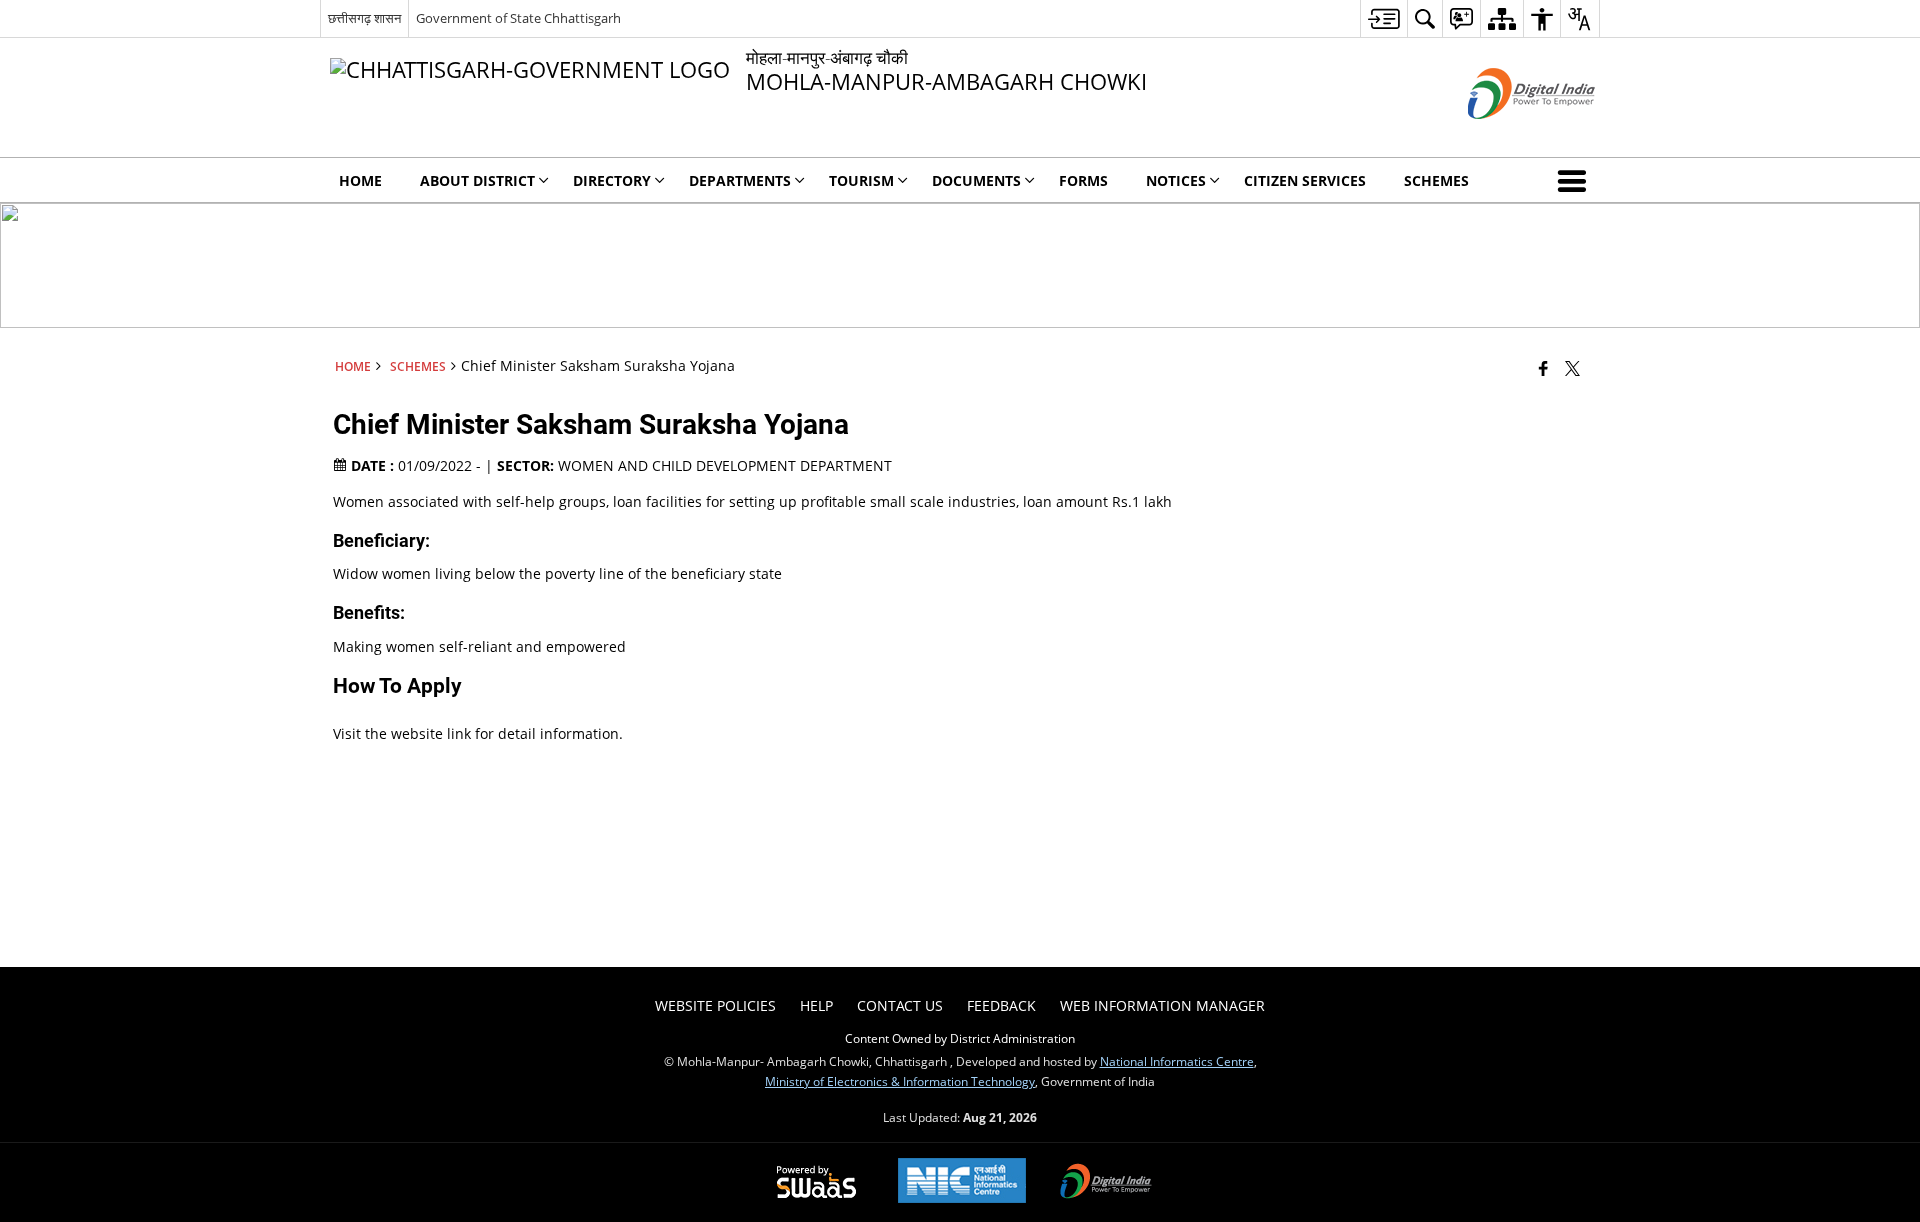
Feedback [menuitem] (1001, 1005)
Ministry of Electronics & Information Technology (900, 1081)
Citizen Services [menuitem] (1305, 180)
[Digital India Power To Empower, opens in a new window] (1106, 1183)
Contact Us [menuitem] (900, 1005)
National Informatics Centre (1177, 1061)
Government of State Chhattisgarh (518, 18)
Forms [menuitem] (1083, 180)
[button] (1576, 180)
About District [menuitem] (477, 180)
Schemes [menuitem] (1436, 180)
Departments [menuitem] (740, 180)
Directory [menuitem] (612, 180)
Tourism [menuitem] (861, 180)
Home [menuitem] (360, 180)
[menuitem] (1383, 18)
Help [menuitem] (816, 1005)
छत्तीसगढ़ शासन (364, 18)
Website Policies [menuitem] (715, 1005)
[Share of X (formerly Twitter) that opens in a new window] (1572, 368)
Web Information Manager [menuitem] (1162, 1005)
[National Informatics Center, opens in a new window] (962, 1182)
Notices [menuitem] (1176, 180)
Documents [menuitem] (976, 180)
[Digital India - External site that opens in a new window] (1506, 135)
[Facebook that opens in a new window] (1543, 368)
